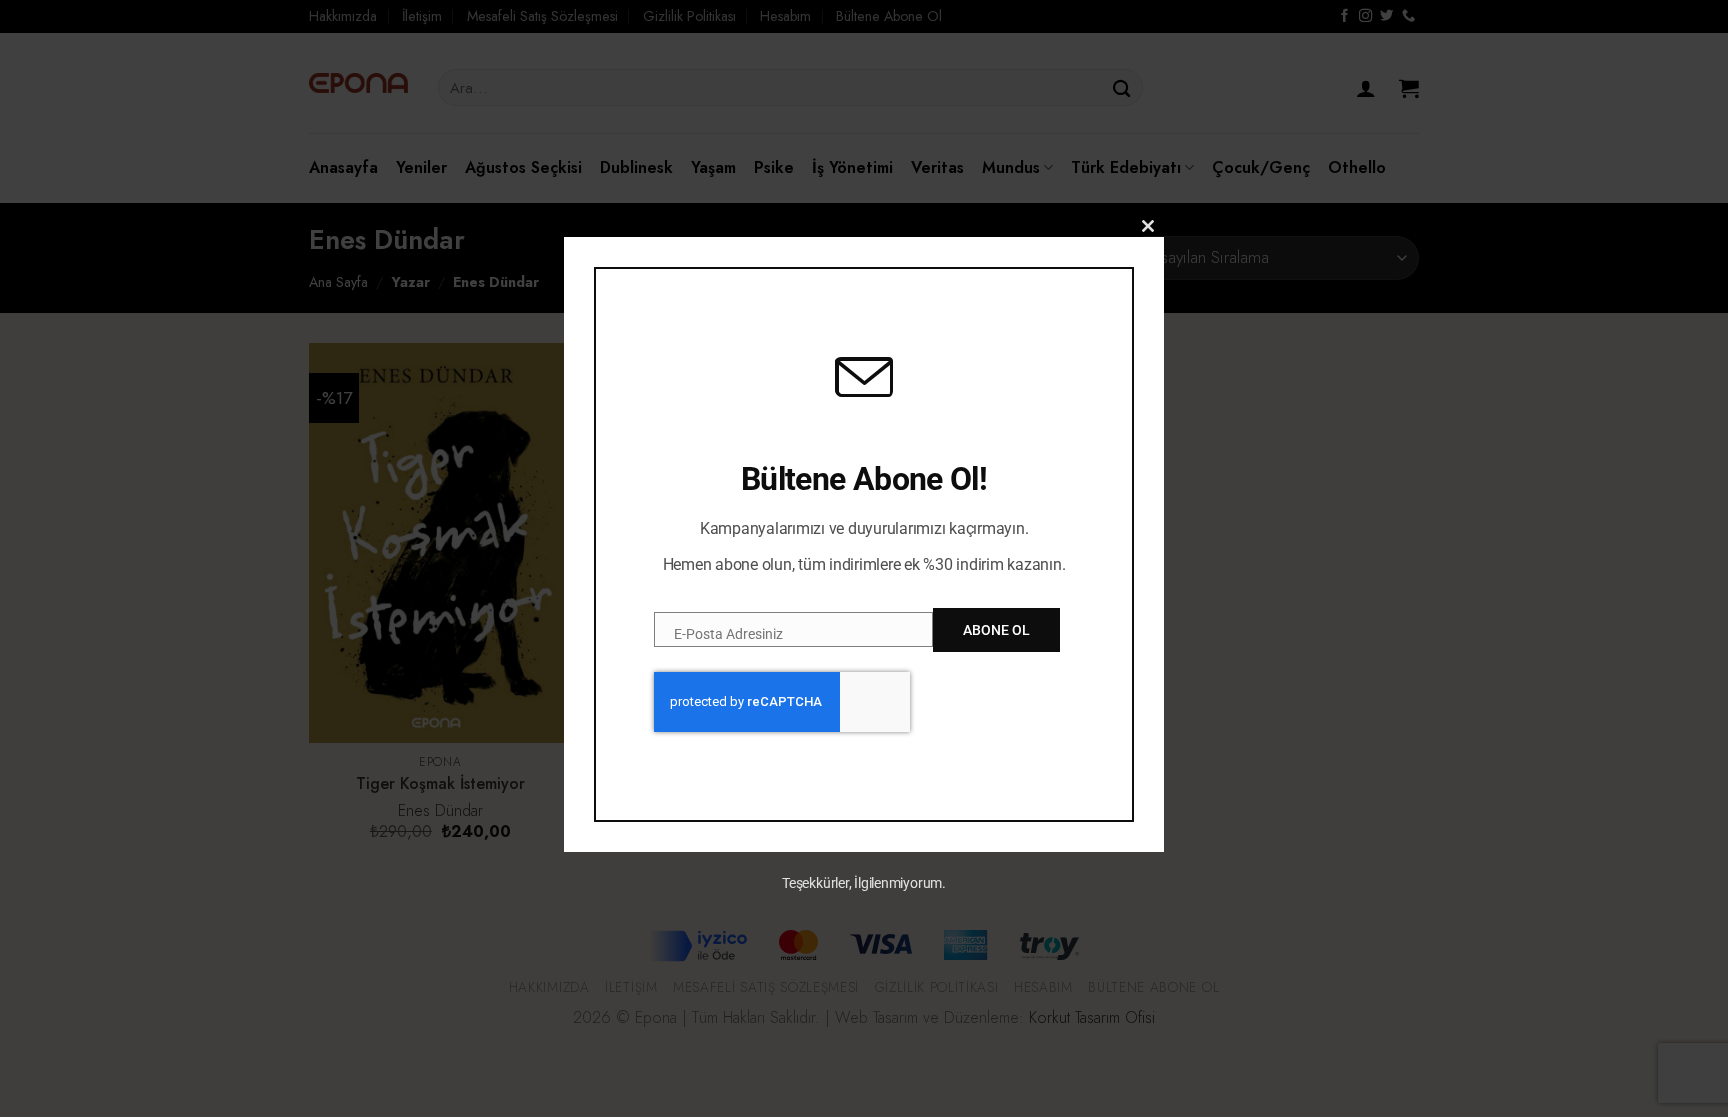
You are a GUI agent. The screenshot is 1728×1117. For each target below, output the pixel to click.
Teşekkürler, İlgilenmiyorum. (864, 883)
